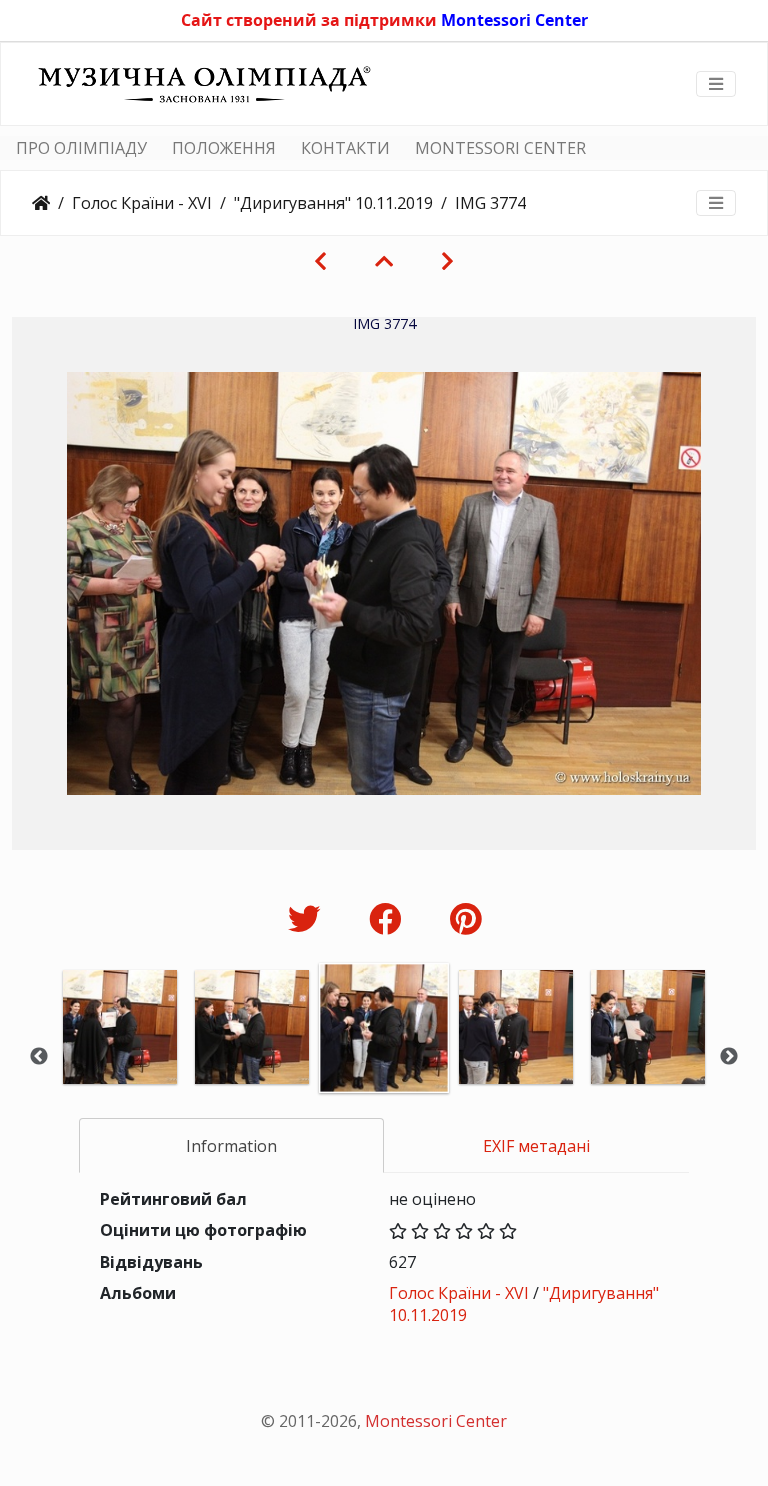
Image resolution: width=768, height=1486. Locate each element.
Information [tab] (231, 1146)
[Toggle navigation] (716, 84)
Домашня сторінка (41, 203)
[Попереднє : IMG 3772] (320, 261)
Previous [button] (39, 1057)
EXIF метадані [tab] (536, 1146)
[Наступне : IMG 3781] (447, 261)
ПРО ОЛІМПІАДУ (81, 148)
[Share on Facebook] (389, 918)
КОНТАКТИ (345, 148)
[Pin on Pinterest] (465, 918)
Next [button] (729, 1057)
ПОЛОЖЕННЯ (224, 148)
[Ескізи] (384, 261)
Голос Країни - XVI (142, 203)
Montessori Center (514, 20)
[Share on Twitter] (308, 918)
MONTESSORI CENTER (500, 148)
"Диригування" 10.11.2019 (333, 203)
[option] (120, 1054)
